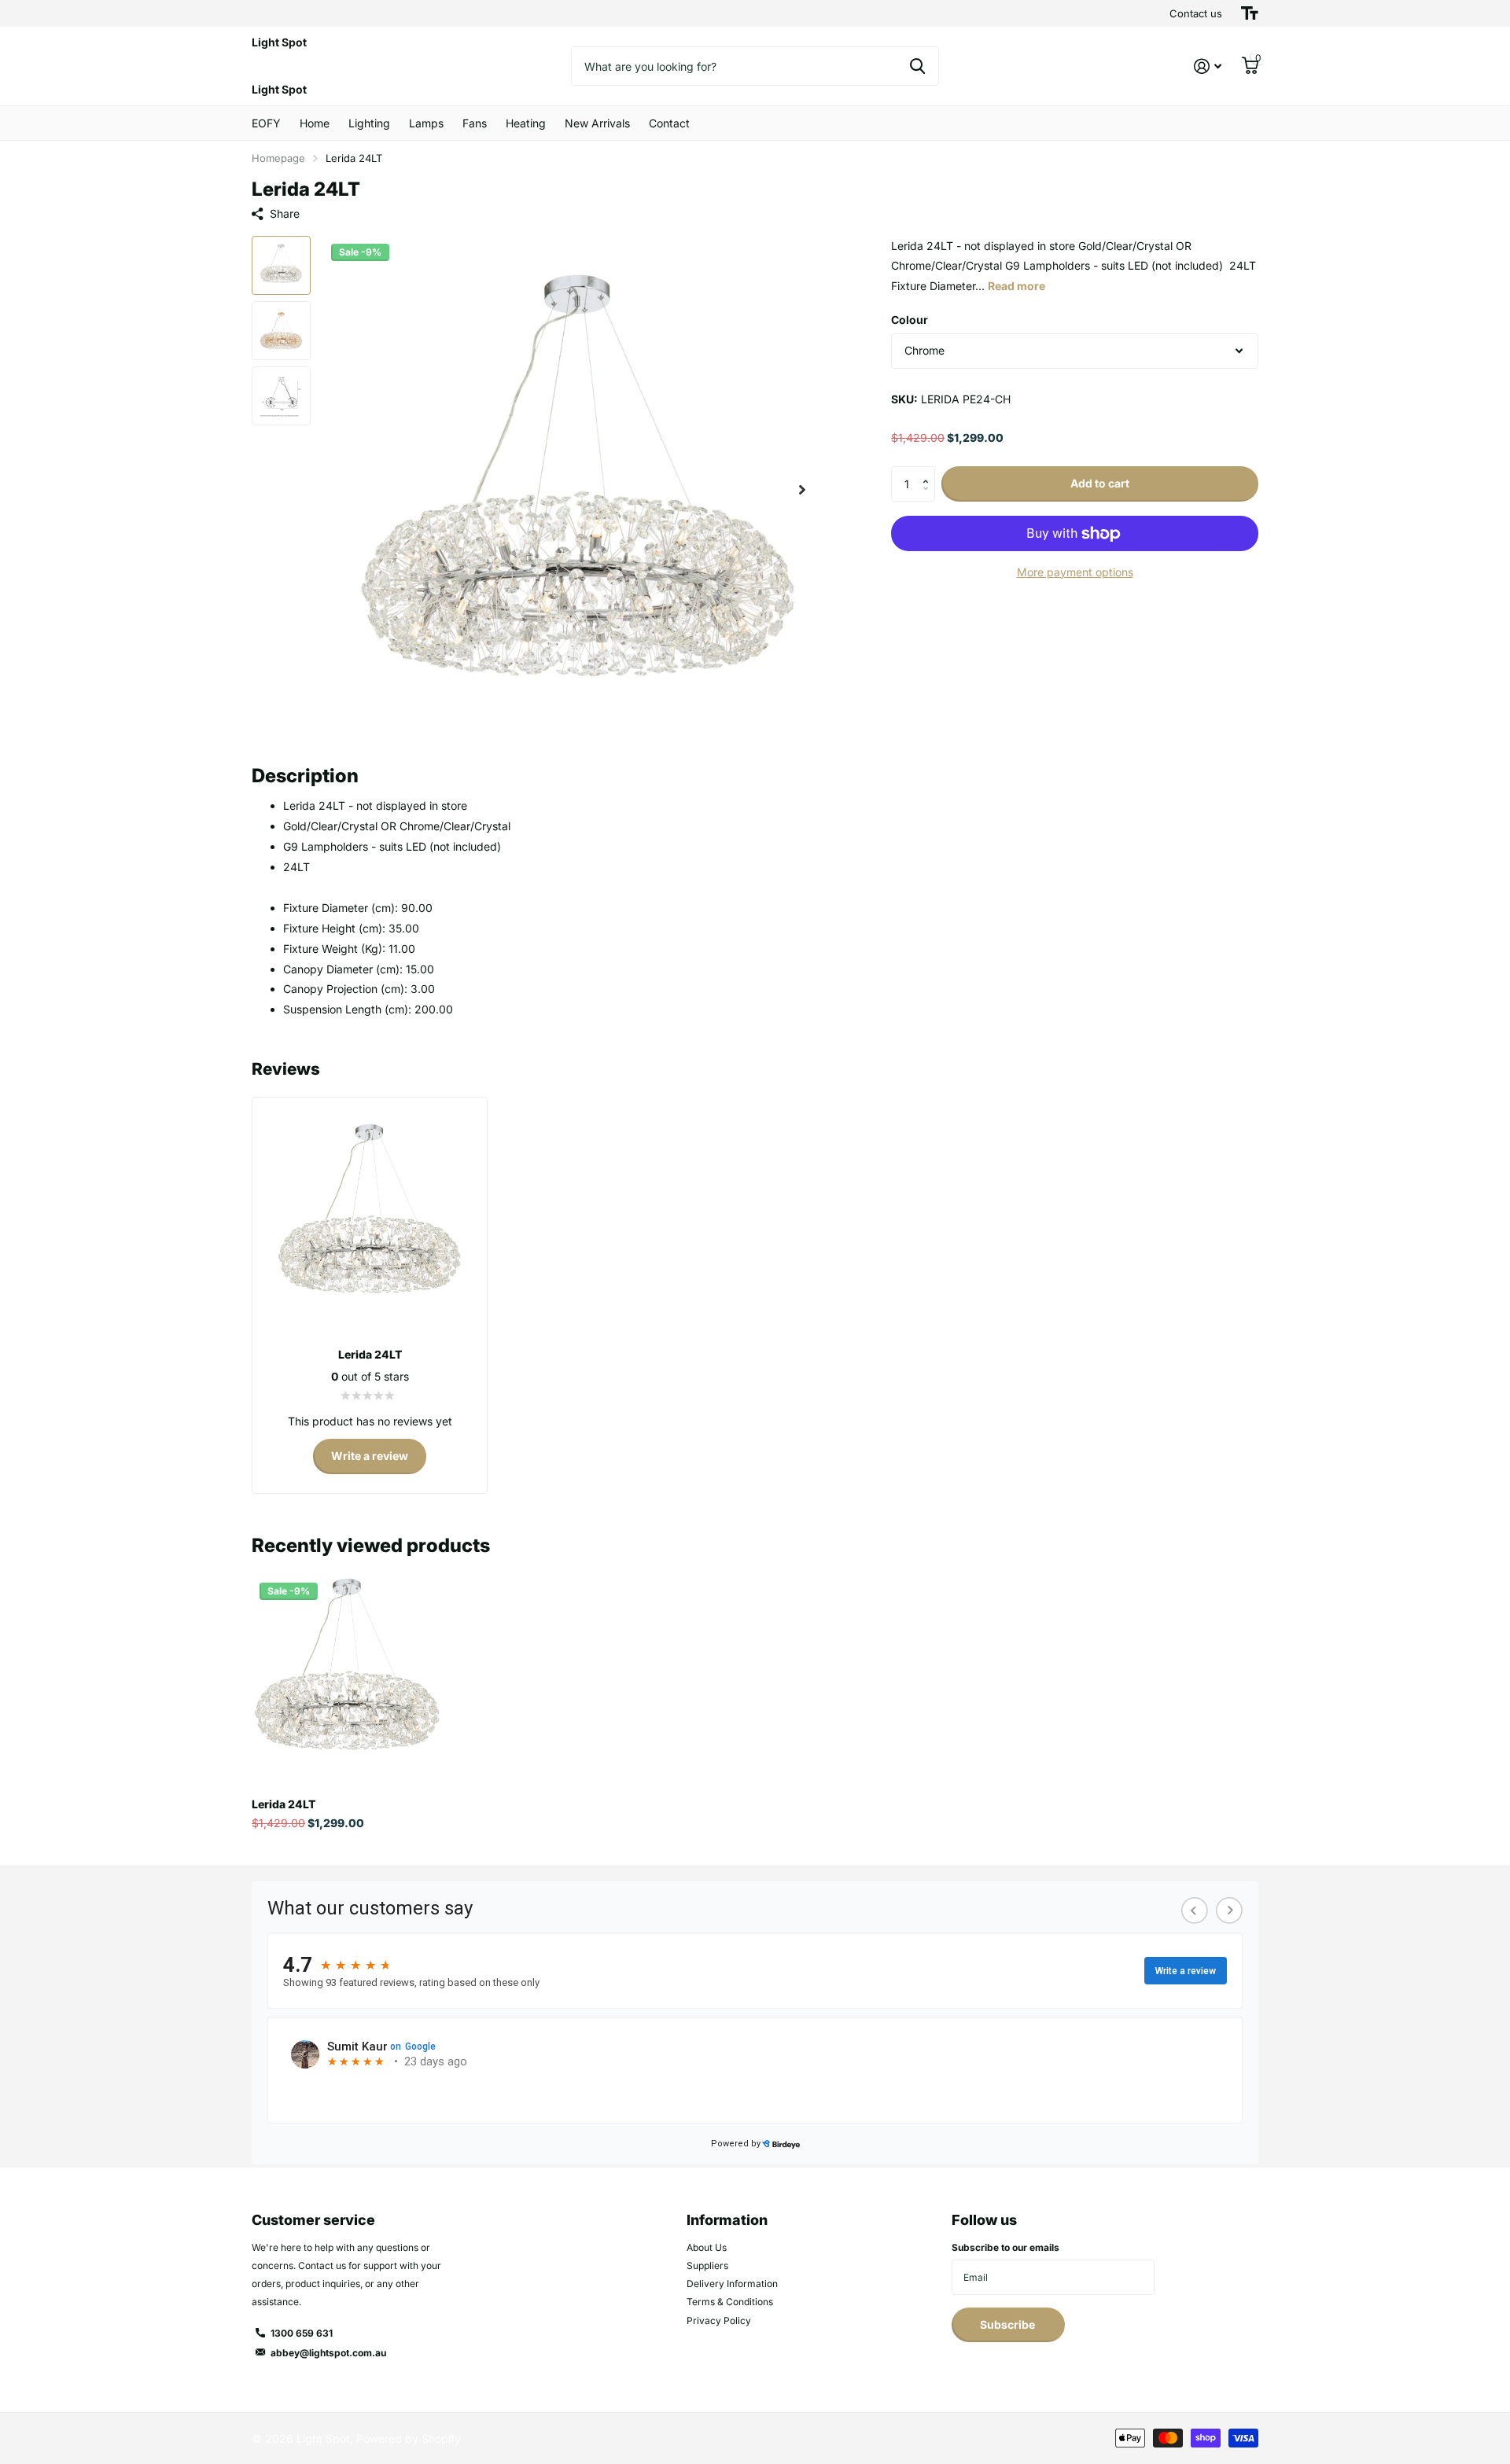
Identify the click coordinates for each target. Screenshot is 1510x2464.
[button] (802, 490)
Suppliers (707, 2265)
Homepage (278, 158)
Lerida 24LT (284, 1804)
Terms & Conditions (730, 2302)
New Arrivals (597, 123)
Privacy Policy (719, 2321)
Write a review (370, 1456)
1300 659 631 (302, 2333)
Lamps (426, 123)
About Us (707, 2247)
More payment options (1075, 572)
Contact (669, 123)
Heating (526, 123)
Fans (475, 123)
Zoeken (917, 66)
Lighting (369, 123)
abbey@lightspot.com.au (328, 2353)
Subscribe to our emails (1005, 2247)
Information (727, 2220)
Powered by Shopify (409, 2438)
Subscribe (1009, 2324)
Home (315, 123)
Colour (910, 320)
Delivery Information (732, 2284)
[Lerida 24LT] (347, 1670)
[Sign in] (1208, 66)
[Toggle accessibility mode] (1250, 13)
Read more (1016, 287)
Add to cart (1100, 484)
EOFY (266, 123)
